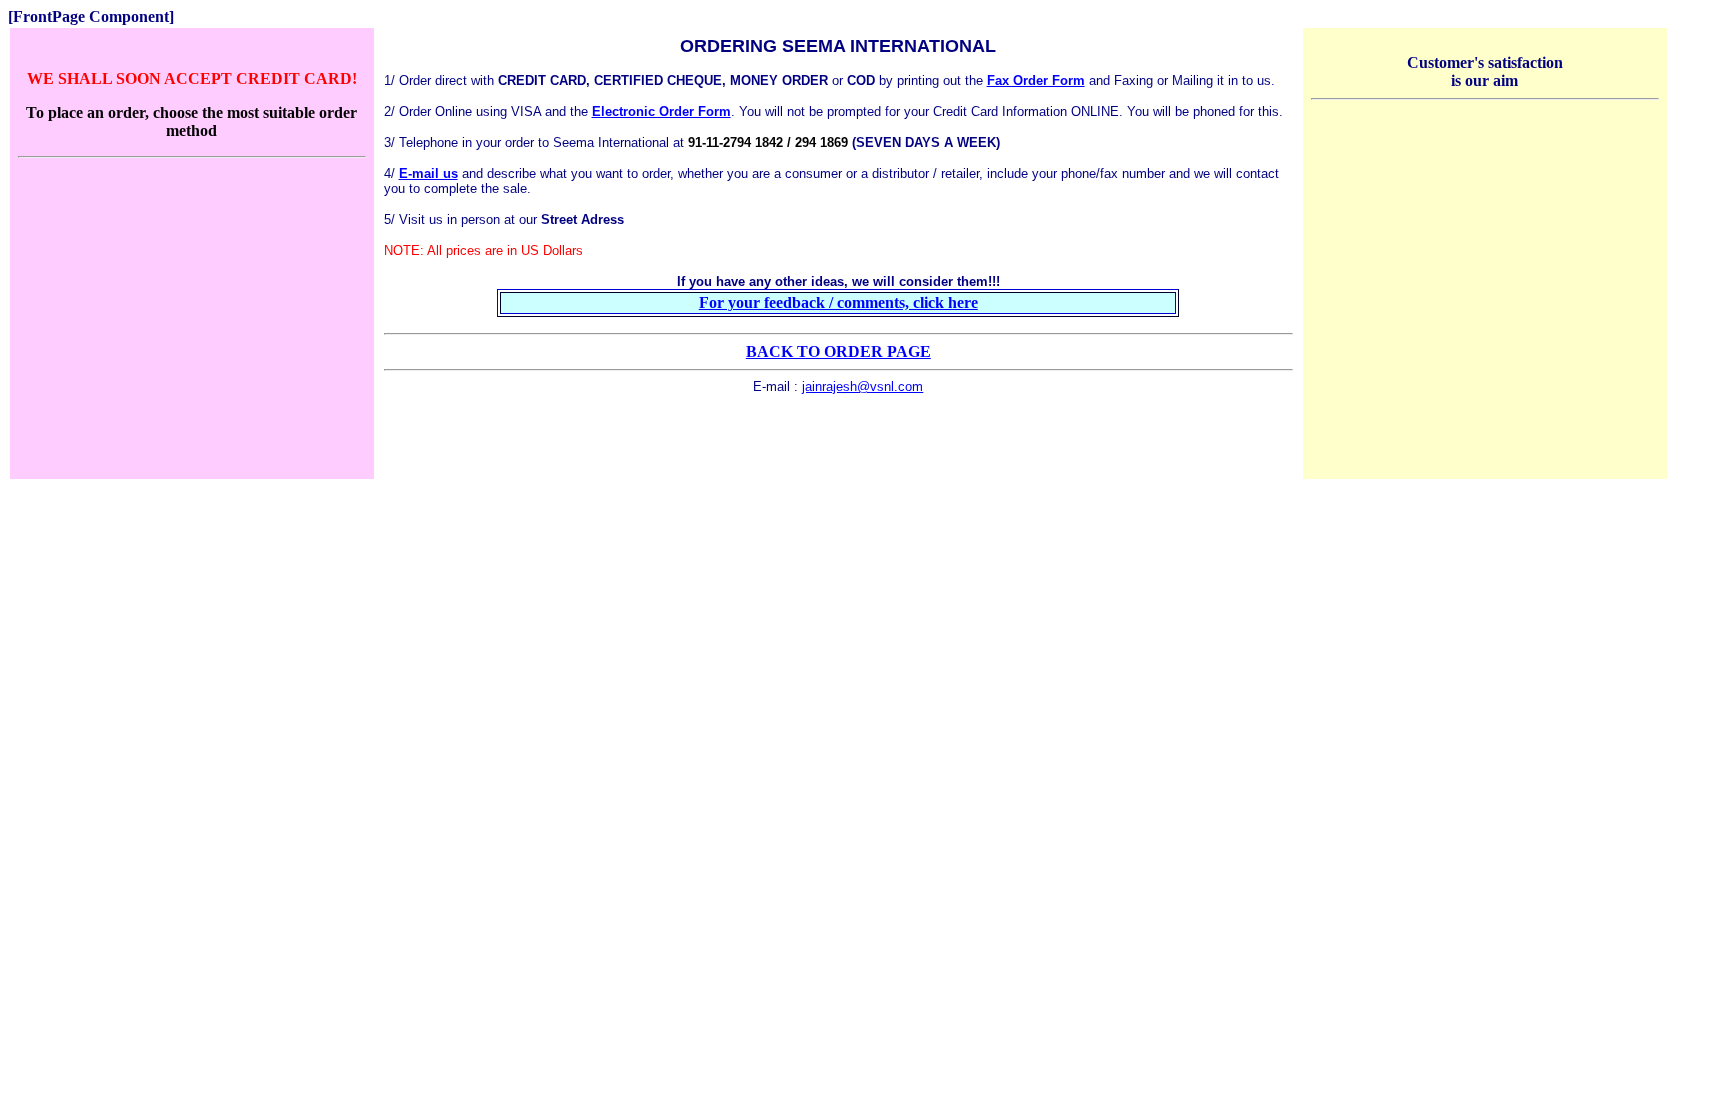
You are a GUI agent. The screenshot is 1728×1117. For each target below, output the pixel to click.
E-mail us (428, 173)
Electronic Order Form (661, 111)
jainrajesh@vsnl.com (862, 386)
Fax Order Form (1036, 80)
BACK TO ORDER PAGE (838, 351)
